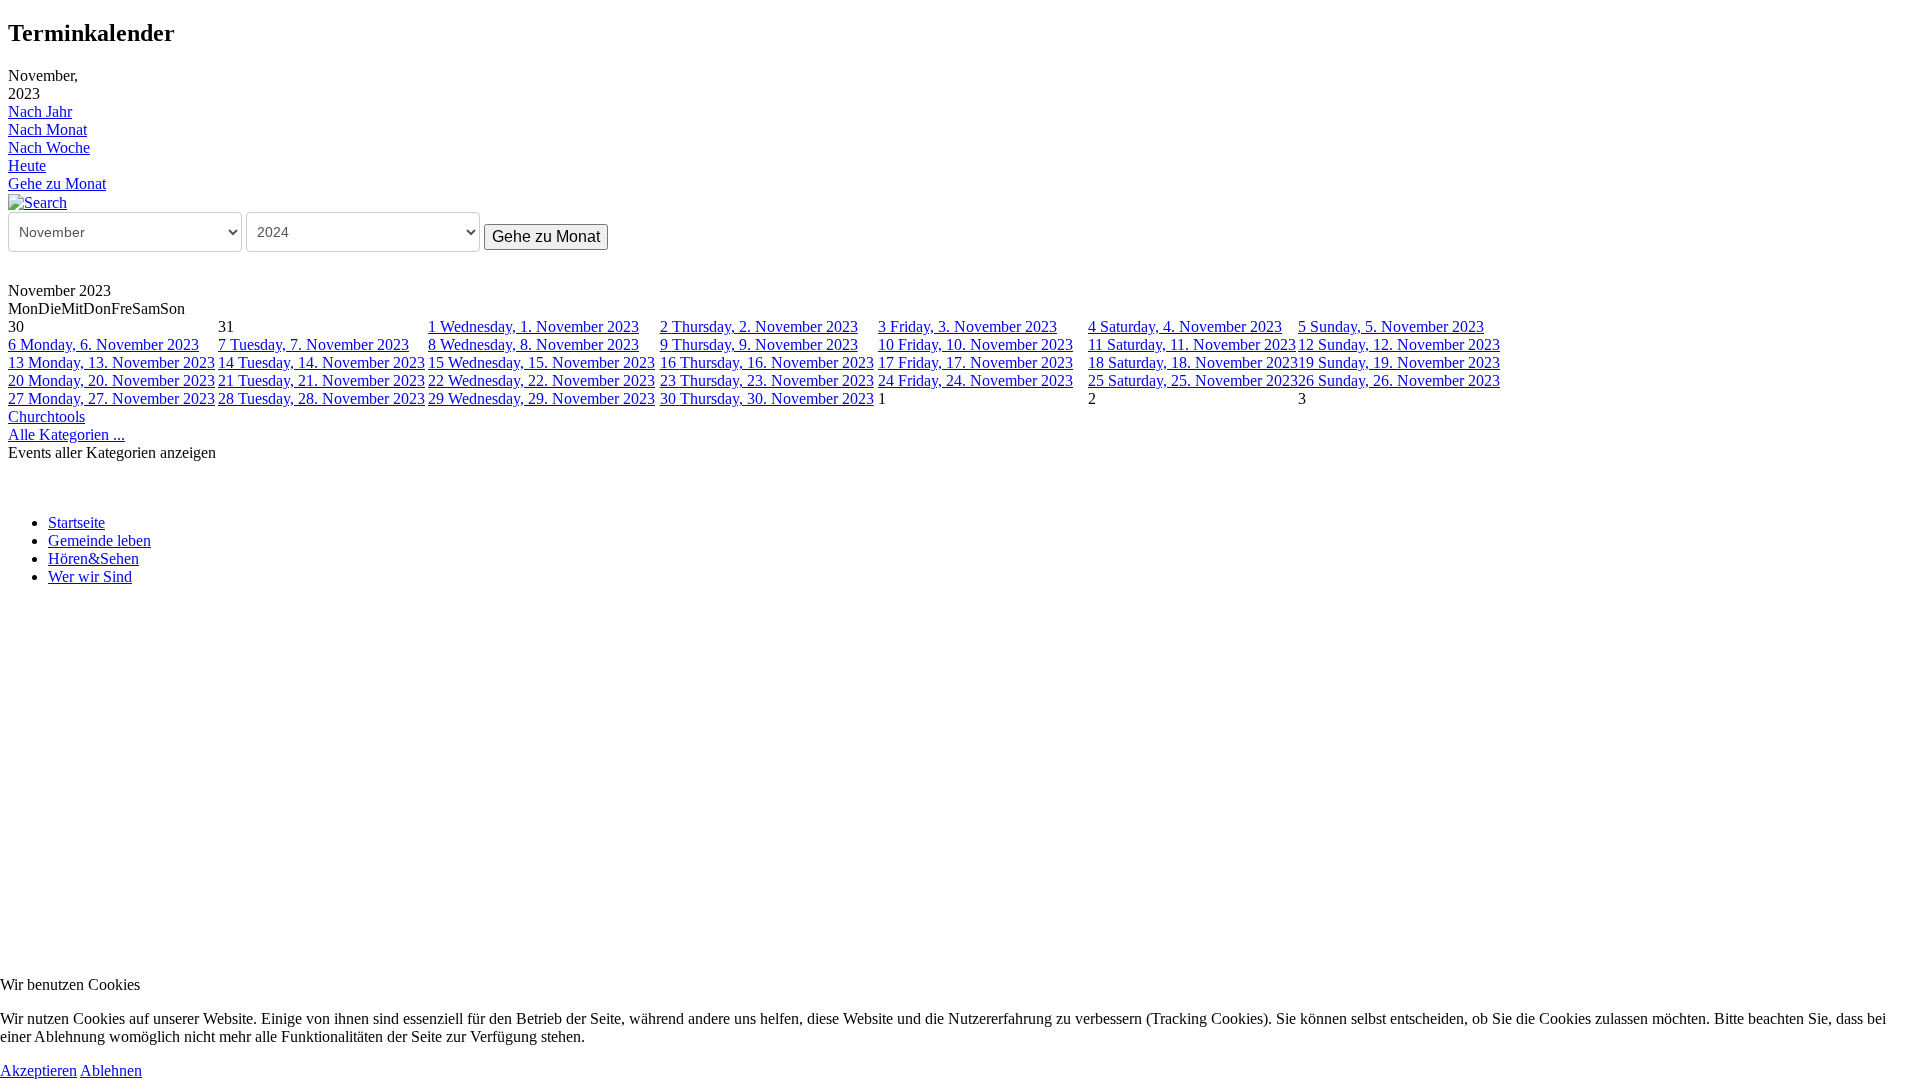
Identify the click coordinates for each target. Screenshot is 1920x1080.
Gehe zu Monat (57, 183)
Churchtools (46, 416)
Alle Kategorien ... (66, 434)
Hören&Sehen (93, 558)
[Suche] (37, 201)
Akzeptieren (38, 1070)
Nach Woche (49, 147)
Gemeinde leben (99, 540)
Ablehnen (111, 1070)
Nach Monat (47, 129)
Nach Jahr (40, 111)
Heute (27, 165)
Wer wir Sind (90, 576)
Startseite (76, 522)
